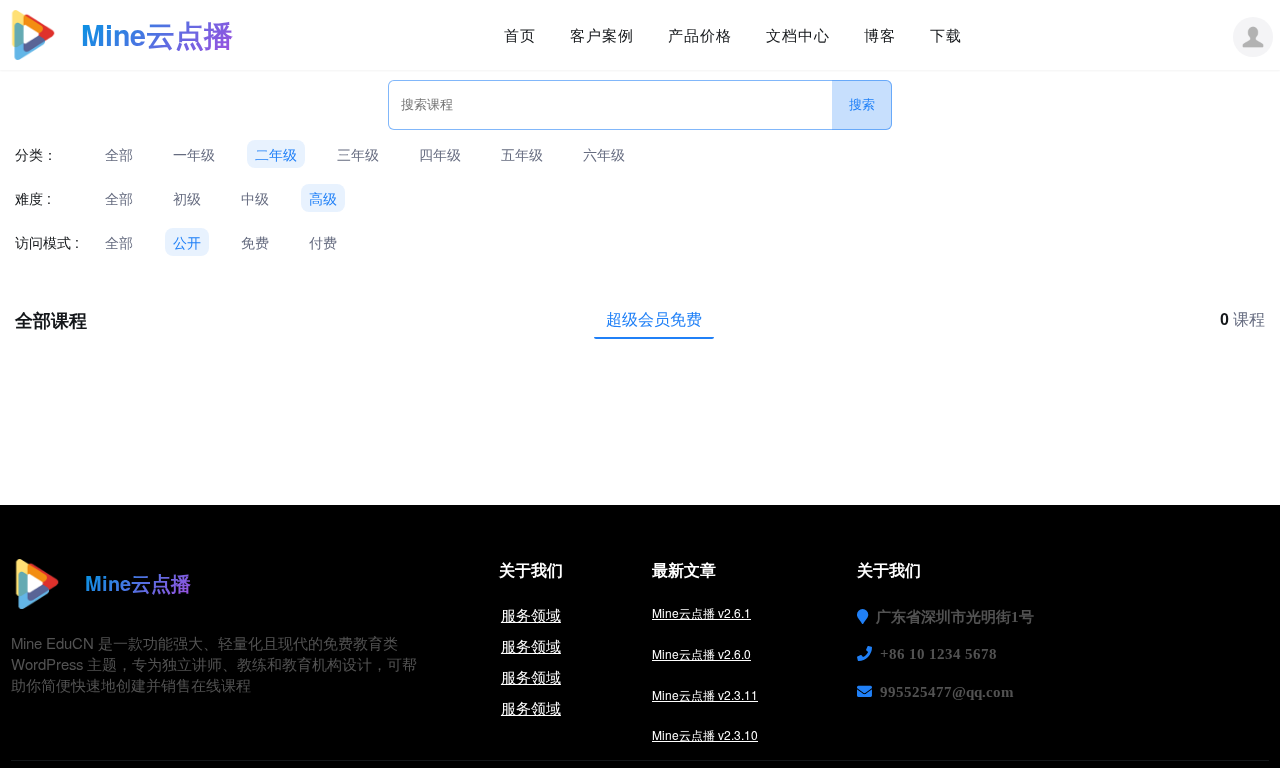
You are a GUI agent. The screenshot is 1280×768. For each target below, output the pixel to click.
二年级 (276, 154)
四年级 (440, 154)
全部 (119, 154)
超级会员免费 (654, 318)
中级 (255, 198)
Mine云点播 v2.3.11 (705, 694)
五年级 (522, 154)
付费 (323, 242)
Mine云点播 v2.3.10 (705, 734)
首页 (520, 35)
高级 (323, 198)
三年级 (358, 154)
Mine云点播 (157, 34)
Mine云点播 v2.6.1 (701, 612)
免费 (255, 242)
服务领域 (531, 614)
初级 (187, 198)
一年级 (194, 154)
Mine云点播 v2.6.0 (701, 653)
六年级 (604, 154)
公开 (187, 242)
